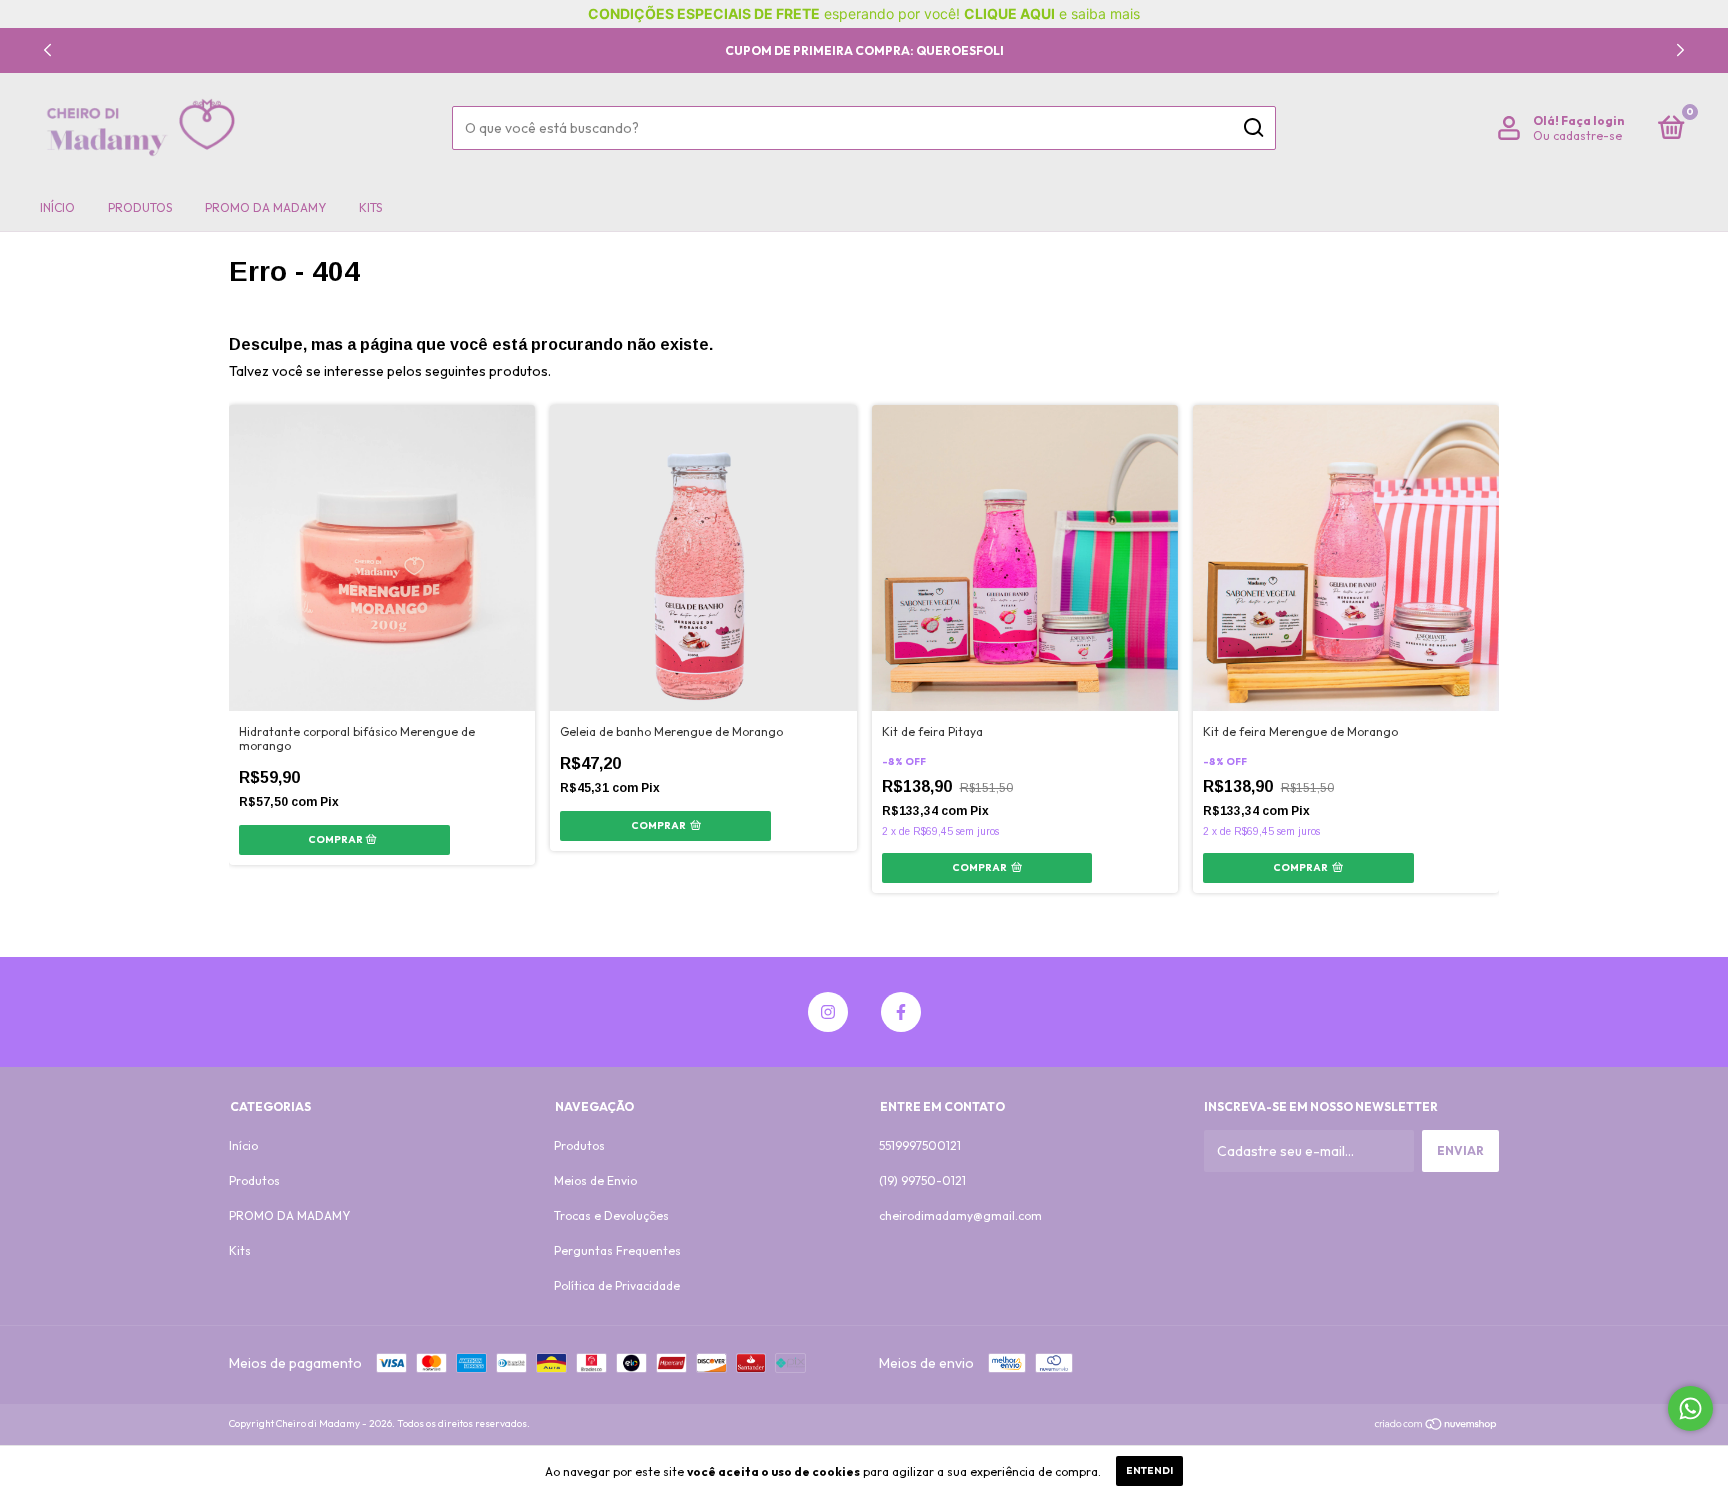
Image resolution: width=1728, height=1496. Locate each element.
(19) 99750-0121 (922, 1180)
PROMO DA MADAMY (265, 207)
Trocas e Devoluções (611, 1215)
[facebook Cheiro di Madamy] (901, 1012)
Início (57, 207)
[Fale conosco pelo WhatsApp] (1690, 1408)
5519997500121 (920, 1145)
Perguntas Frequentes (617, 1250)
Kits (370, 207)
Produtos (140, 207)
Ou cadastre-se (1577, 135)
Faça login (1592, 120)
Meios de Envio (595, 1180)
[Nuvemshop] (1436, 1426)
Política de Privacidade (617, 1285)
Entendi (1149, 1470)
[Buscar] (1252, 128)
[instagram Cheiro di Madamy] (828, 1012)
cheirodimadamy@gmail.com (960, 1215)
